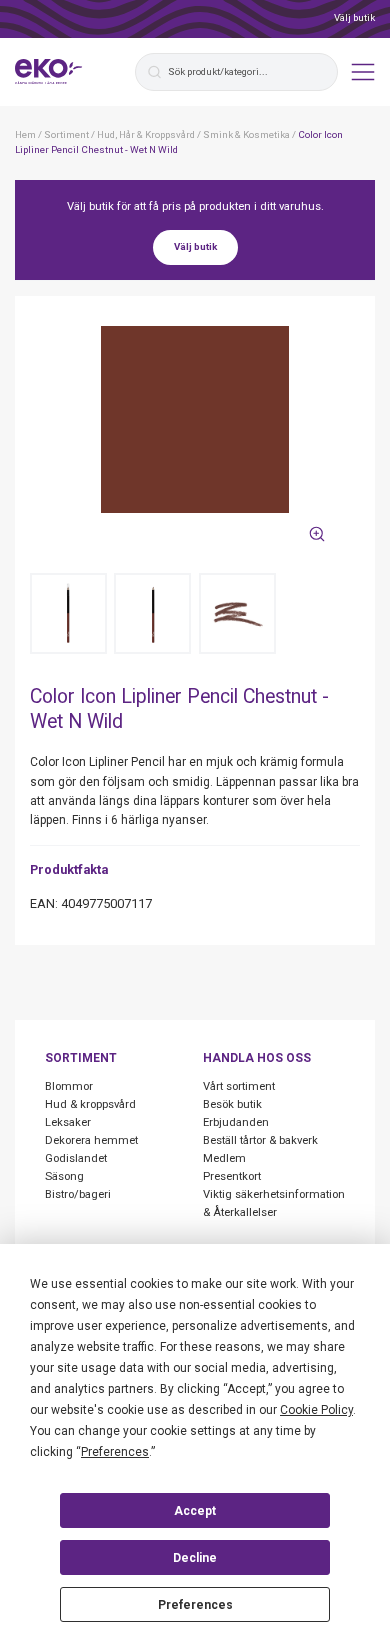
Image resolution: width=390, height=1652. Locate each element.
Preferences (195, 1605)
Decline (195, 1558)
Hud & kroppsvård (90, 1104)
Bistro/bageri (78, 1194)
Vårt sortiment (239, 1086)
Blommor (69, 1086)
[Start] (49, 72)
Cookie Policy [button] (316, 1410)
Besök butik (232, 1104)
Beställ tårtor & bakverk (260, 1140)
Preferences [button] (115, 1452)
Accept (195, 1511)
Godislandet (76, 1158)
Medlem (224, 1158)
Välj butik (354, 17)
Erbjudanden (236, 1122)
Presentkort (232, 1176)
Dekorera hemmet (91, 1140)
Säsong (64, 1176)
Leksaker (68, 1122)
